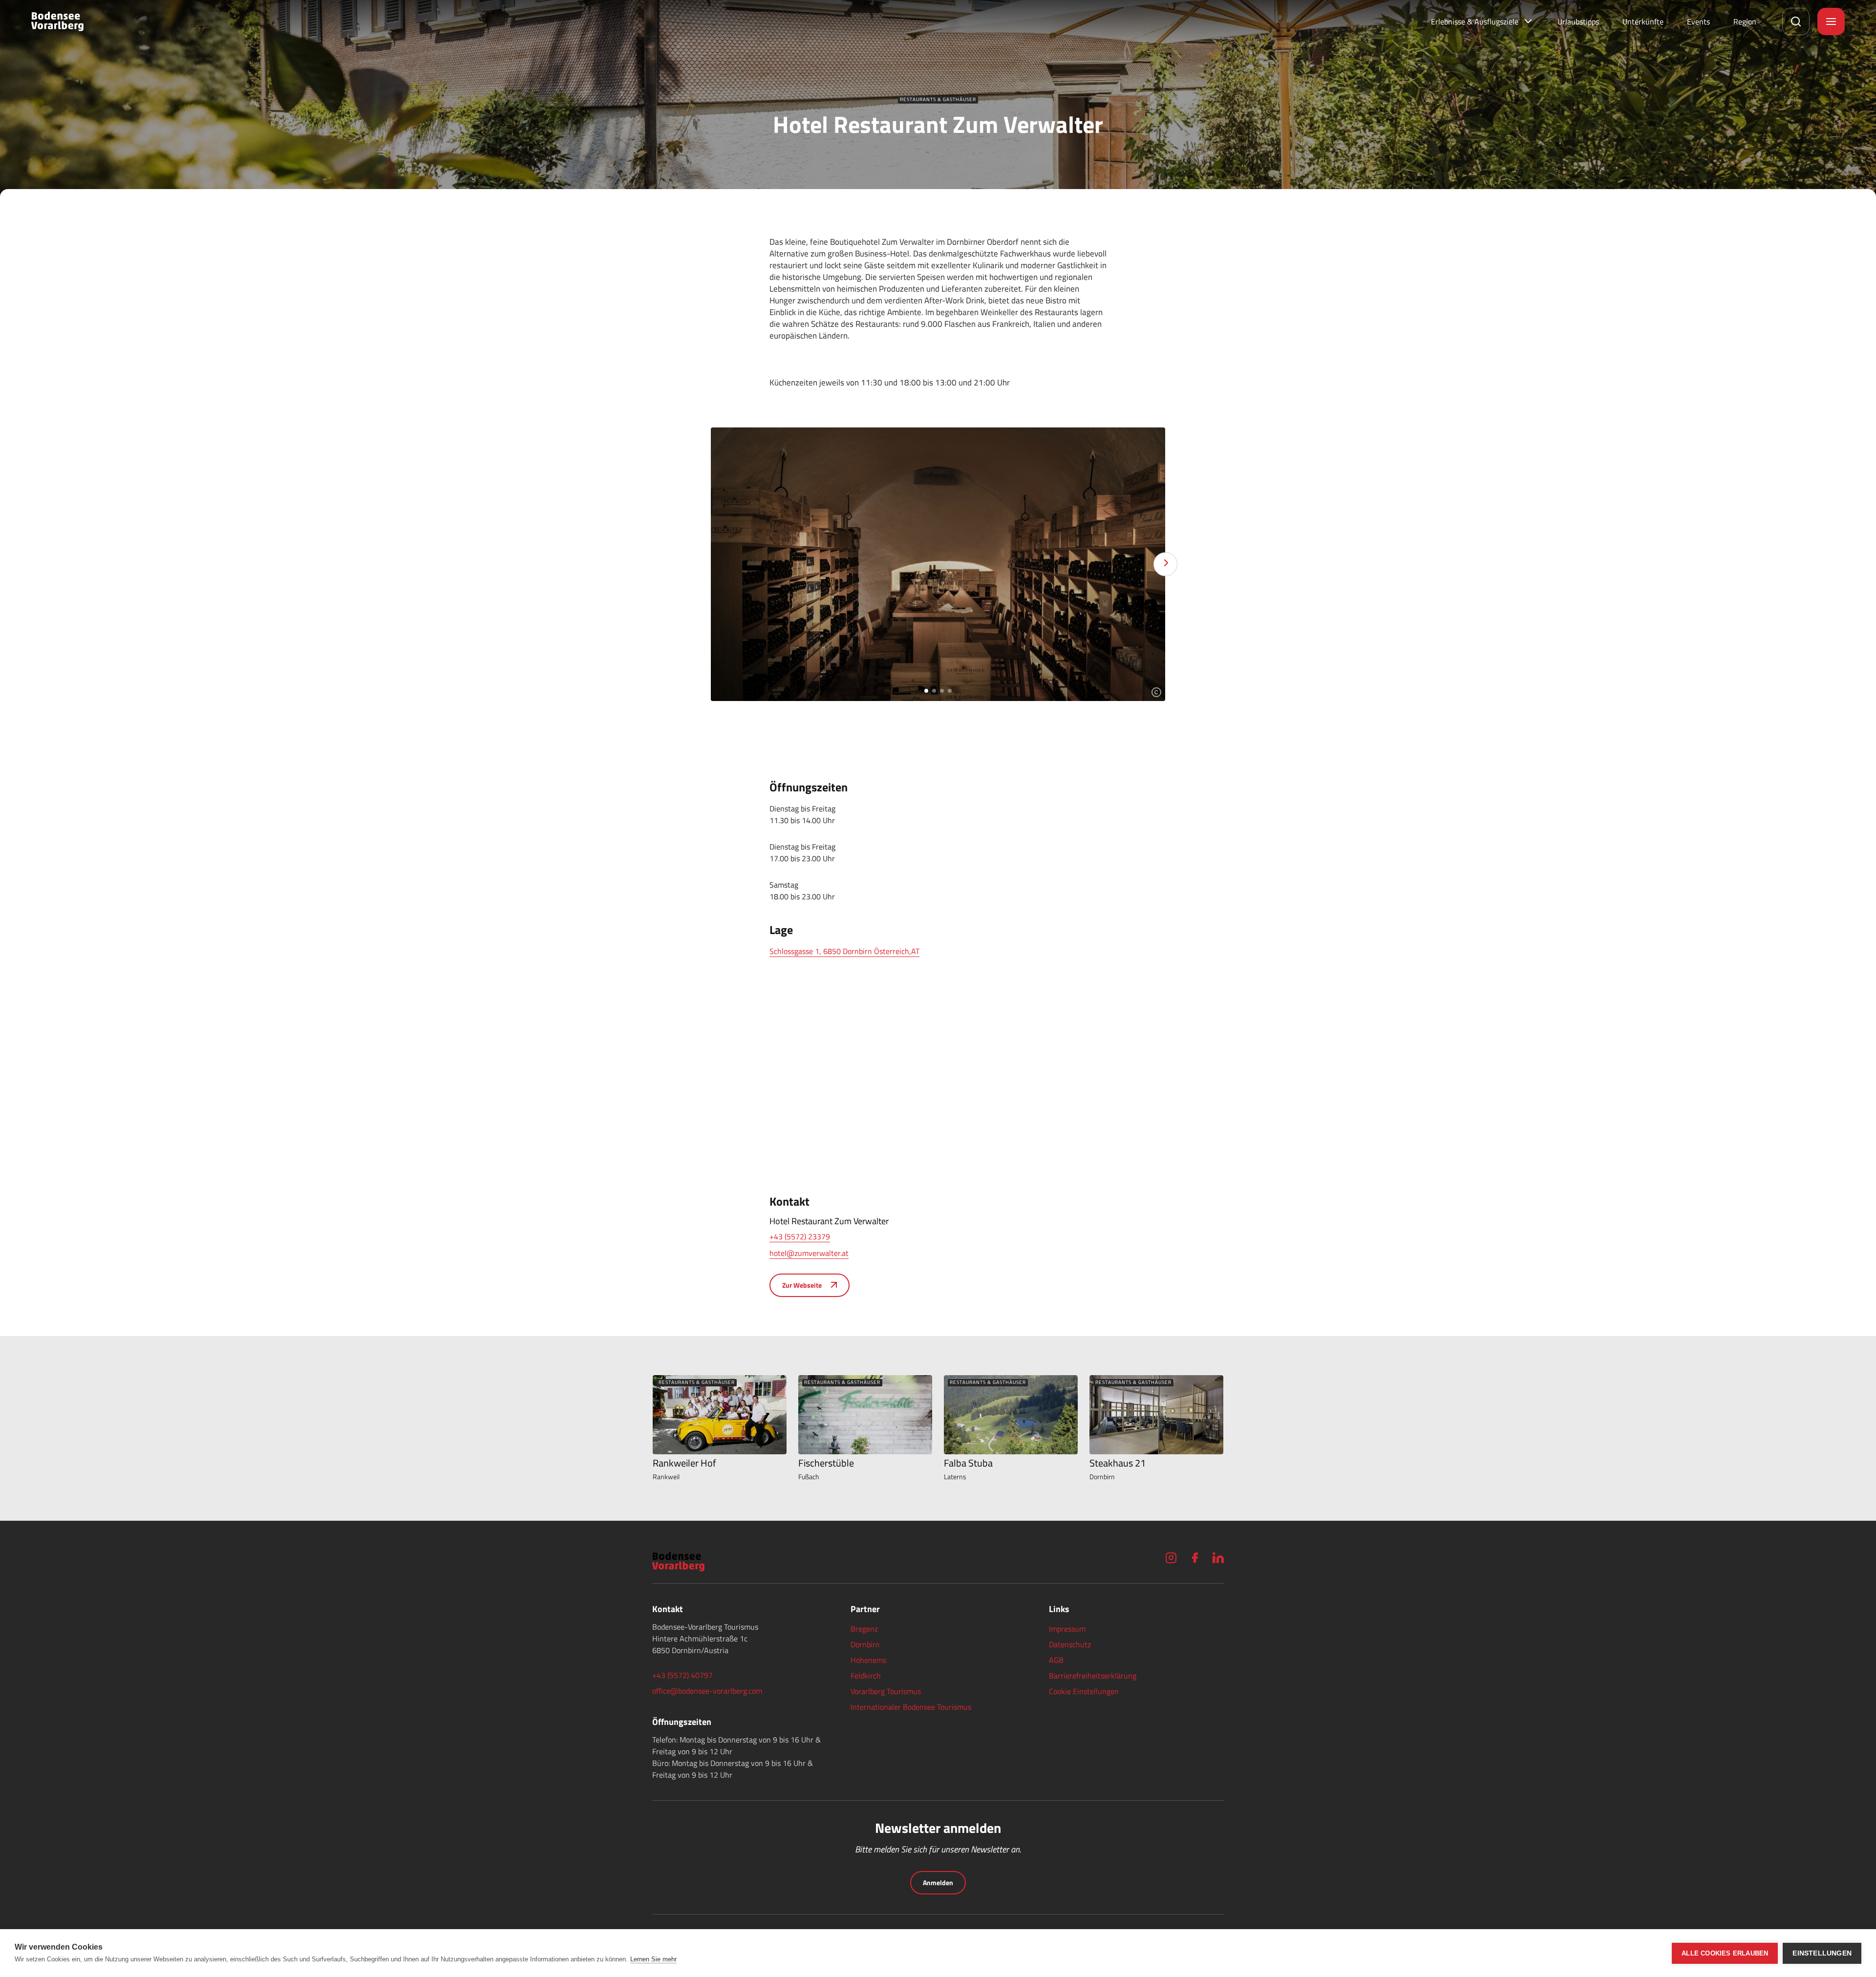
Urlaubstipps (1578, 21)
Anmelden (938, 1882)
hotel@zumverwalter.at (809, 1253)
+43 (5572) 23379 (800, 1236)
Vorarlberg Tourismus (886, 1691)
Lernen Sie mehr (653, 1959)
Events (1698, 21)
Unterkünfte (1643, 21)
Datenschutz (1070, 1644)
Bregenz (864, 1629)
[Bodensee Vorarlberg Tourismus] (57, 21)
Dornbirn (865, 1644)
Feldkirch (866, 1676)
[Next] (1165, 564)
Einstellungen (1822, 1953)
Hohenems (868, 1660)
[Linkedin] (1218, 1558)
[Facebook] (1194, 1558)
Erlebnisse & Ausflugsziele (1475, 21)
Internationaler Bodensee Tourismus (911, 1707)
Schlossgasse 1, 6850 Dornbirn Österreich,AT (844, 951)
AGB (1056, 1660)
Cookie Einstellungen (1084, 1691)
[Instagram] (1171, 1558)
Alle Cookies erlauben (1725, 1953)
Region (1745, 21)
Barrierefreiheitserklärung (1093, 1676)
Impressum (1067, 1629)
